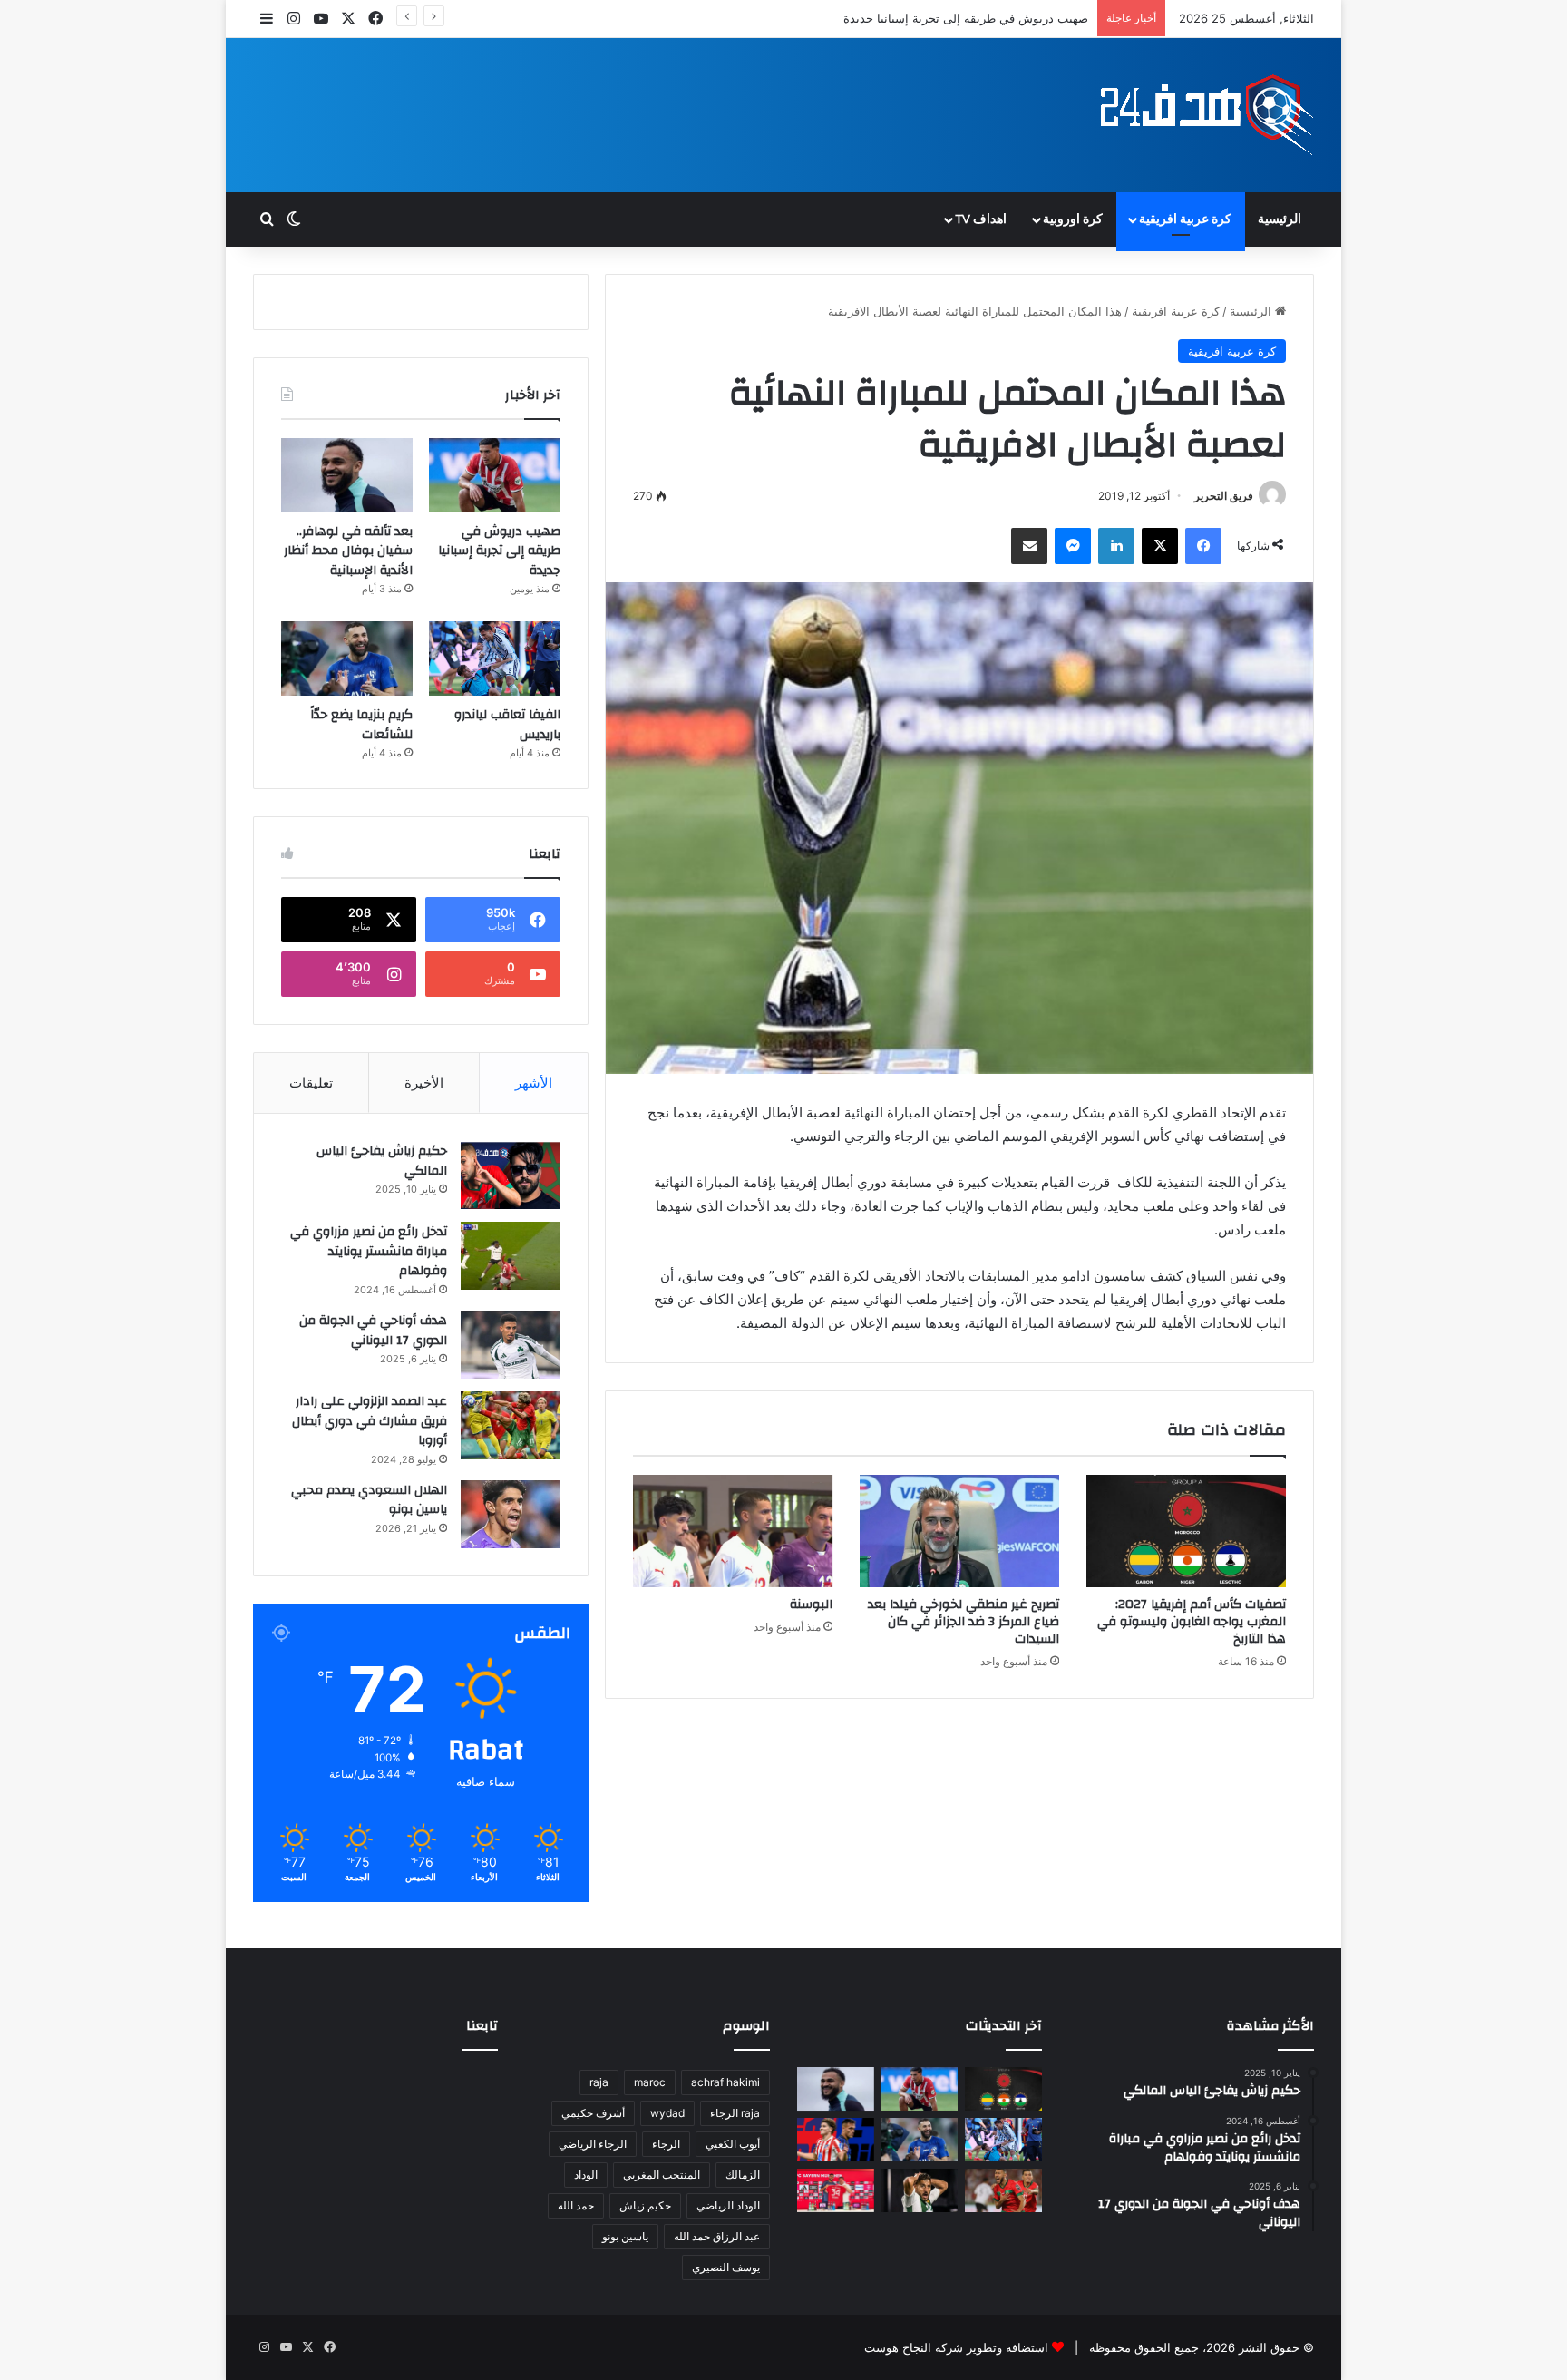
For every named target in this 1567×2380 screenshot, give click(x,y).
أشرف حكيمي (593, 2113)
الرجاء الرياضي (593, 2144)
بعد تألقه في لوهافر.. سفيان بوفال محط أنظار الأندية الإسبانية (934, 18)
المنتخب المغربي (662, 2175)
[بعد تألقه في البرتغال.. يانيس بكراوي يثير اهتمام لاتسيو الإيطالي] (1003, 2190)
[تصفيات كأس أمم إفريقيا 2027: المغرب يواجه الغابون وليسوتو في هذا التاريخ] (1186, 1531)
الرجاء (666, 2144)
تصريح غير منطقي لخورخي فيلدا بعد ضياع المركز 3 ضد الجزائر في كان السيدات (964, 1622)
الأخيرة (424, 1083)
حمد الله (576, 2205)
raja (599, 2082)
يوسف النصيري (726, 2267)
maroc (650, 2082)
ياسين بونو (625, 2236)
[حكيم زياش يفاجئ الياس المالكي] (511, 1175)
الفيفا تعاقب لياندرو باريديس (507, 725)
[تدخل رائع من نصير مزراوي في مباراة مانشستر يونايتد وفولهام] (511, 1256)
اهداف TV (981, 219)
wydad (667, 2113)
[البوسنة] (733, 1531)
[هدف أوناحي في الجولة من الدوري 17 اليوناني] (511, 1345)
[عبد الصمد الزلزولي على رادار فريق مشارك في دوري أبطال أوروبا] (511, 1425)
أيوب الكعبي (733, 2144)
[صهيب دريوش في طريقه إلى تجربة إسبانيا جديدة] (495, 475)
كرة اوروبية (1073, 219)
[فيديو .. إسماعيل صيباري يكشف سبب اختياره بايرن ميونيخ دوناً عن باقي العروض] (836, 2190)
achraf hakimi (725, 2082)
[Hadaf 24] (1207, 115)
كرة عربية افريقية (1185, 219)
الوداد (586, 2175)
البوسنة (811, 1605)
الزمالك (743, 2175)
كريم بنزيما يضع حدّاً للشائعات (361, 725)
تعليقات (311, 1083)
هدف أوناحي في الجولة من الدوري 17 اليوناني (373, 1331)
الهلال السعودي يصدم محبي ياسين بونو (369, 1500)
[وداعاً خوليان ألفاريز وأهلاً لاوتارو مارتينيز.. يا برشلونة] (836, 2140)
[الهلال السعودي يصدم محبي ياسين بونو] (511, 1514)
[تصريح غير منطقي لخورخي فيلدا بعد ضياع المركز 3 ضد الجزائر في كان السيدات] (959, 1531)
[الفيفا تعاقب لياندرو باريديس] (495, 658)
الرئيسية (1280, 219)
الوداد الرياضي (728, 2205)
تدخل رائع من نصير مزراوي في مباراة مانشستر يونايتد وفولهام (369, 1251)
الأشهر (534, 1083)
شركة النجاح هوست (914, 2347)
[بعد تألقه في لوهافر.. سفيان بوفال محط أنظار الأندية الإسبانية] (347, 475)
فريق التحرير (1224, 496)
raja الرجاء (735, 2113)
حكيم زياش (645, 2205)
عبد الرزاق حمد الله (717, 2236)
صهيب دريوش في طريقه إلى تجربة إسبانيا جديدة (499, 551)
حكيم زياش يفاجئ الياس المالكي (382, 1161)
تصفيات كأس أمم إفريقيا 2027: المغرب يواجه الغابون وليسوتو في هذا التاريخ (1192, 1622)
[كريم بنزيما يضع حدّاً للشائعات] (347, 658)
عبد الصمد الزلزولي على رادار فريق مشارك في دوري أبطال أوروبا (370, 1421)
